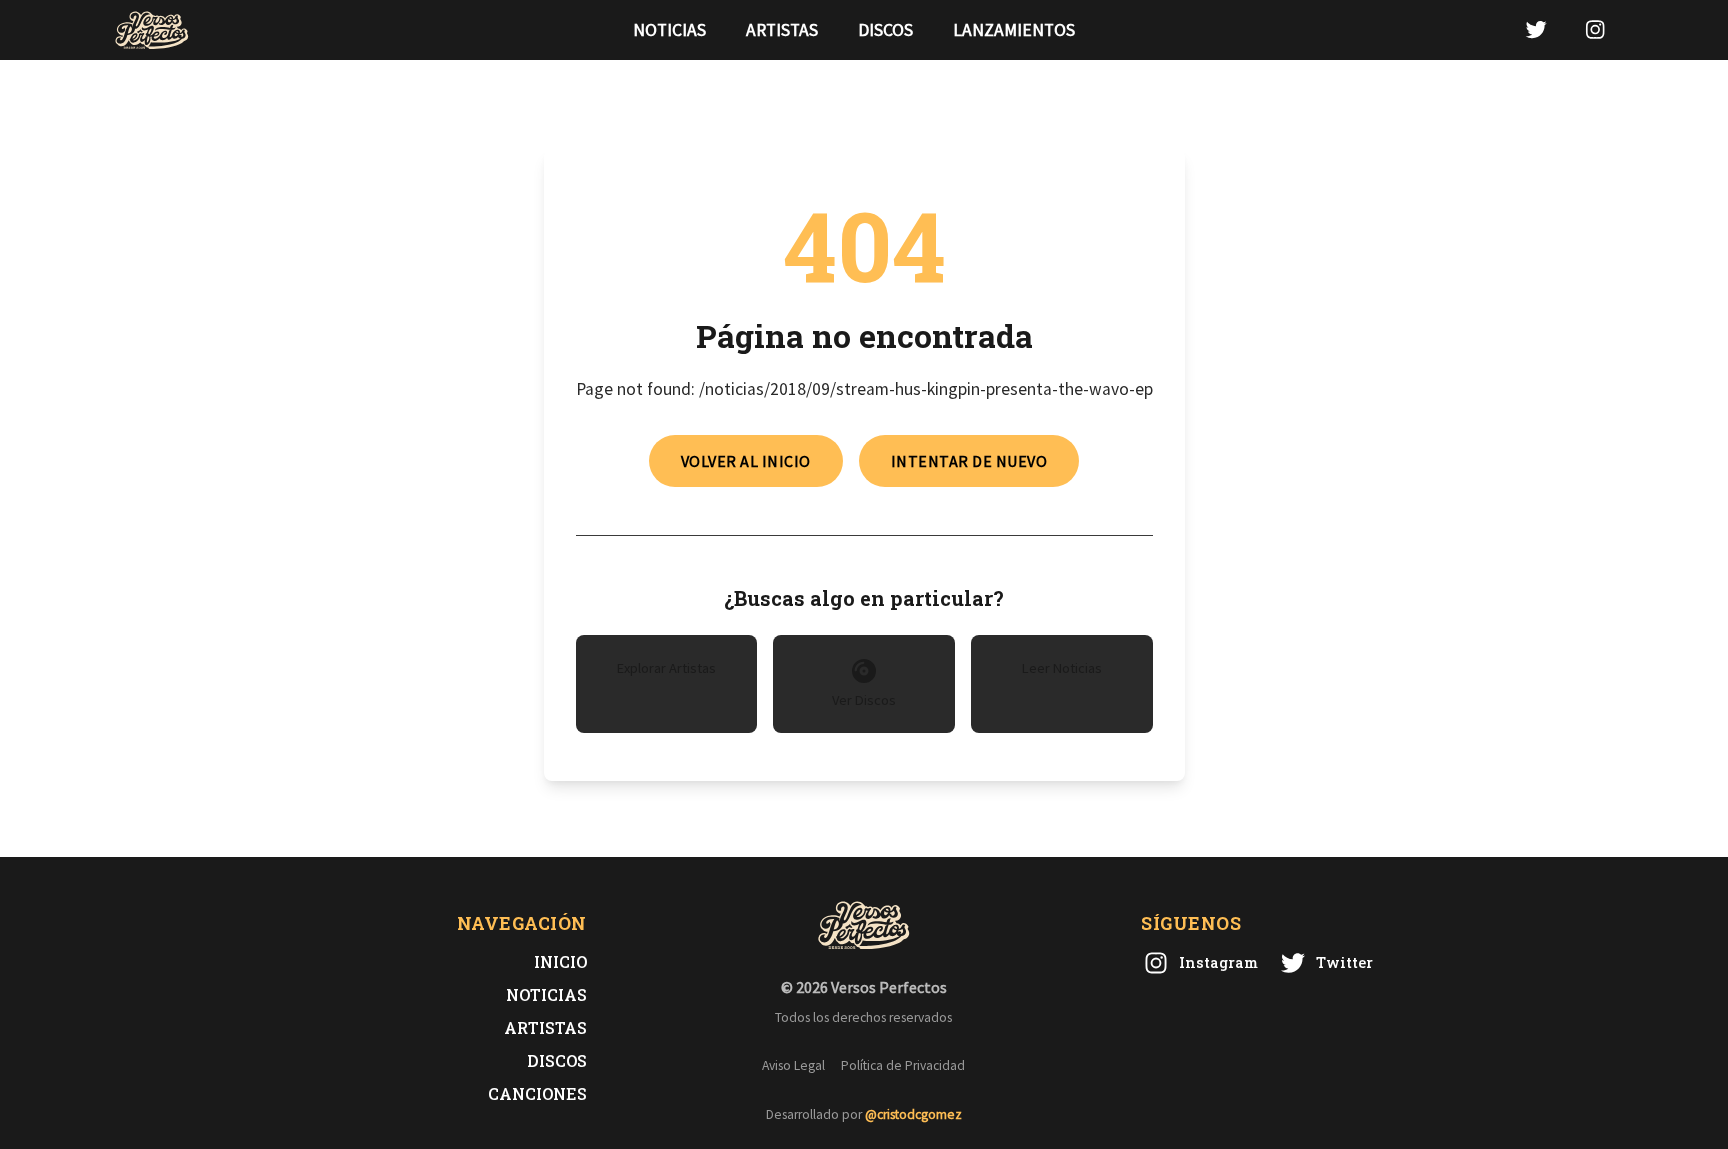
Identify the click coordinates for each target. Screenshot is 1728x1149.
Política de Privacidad (903, 1065)
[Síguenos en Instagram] (1595, 29)
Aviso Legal (793, 1065)
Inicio (560, 961)
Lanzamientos (1014, 30)
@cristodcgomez (913, 1114)
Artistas (782, 30)
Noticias (669, 30)
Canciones (537, 1093)
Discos (885, 30)
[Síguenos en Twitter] (1536, 29)
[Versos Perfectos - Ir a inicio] (152, 30)
